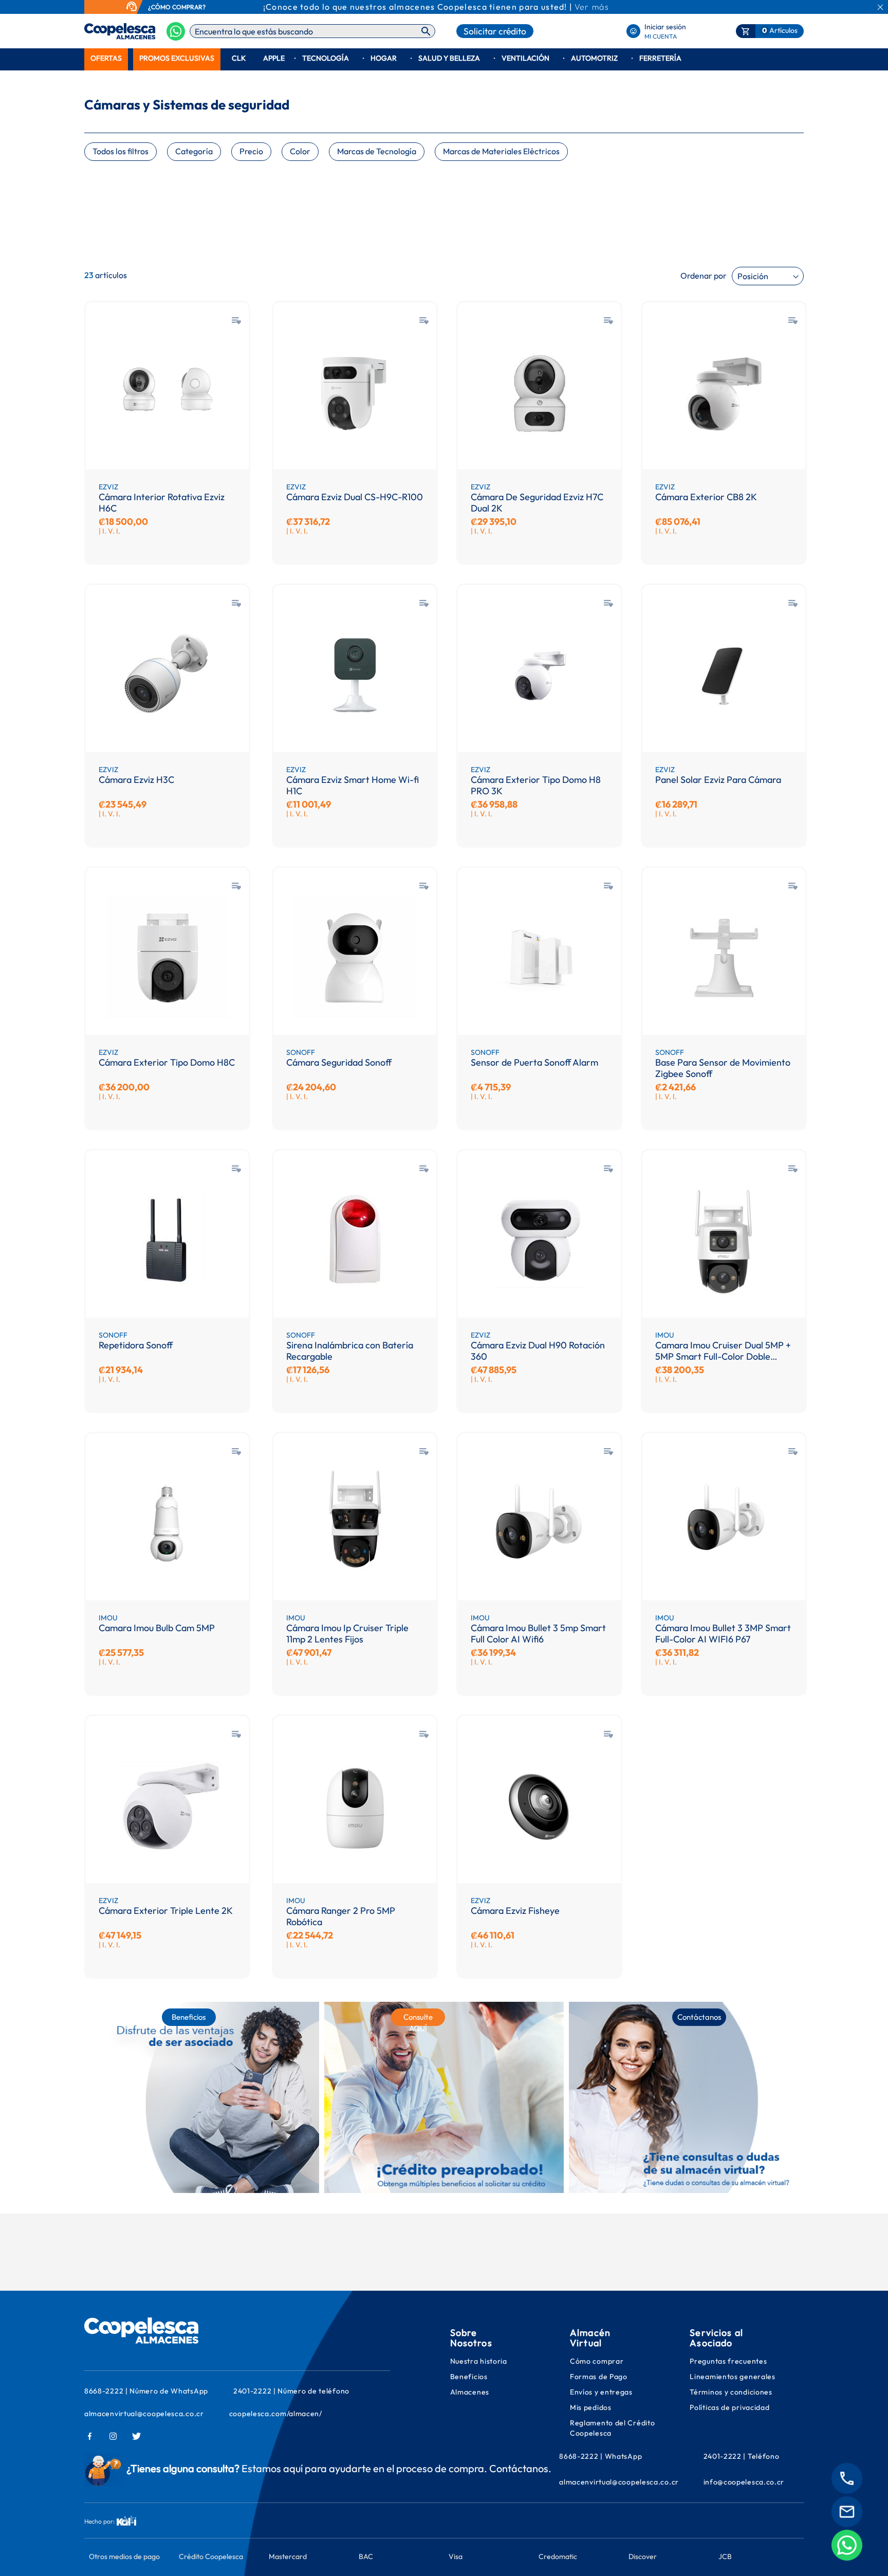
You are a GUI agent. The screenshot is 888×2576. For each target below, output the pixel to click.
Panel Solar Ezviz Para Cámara (718, 780)
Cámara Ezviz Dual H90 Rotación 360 (538, 1351)
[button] (236, 321)
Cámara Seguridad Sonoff (339, 1063)
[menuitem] (106, 58)
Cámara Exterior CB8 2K (706, 497)
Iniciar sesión (665, 27)
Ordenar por (704, 276)
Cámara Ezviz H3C (136, 780)
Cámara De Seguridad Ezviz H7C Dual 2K (537, 503)
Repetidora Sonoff (136, 1345)
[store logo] (104, 31)
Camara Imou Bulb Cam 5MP (157, 1628)
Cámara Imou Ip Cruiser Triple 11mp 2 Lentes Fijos (347, 1633)
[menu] (444, 58)
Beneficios (469, 2377)
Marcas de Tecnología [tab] (377, 151)
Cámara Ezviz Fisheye (515, 1911)
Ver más (592, 7)
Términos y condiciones (731, 2392)
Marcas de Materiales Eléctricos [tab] (501, 151)
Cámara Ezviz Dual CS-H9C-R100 (355, 497)
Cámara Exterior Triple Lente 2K (166, 1911)
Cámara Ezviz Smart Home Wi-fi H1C (353, 785)
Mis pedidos (591, 2407)
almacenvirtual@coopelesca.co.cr (144, 2414)
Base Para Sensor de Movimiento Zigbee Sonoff (723, 1068)
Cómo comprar (597, 2361)
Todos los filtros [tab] (121, 151)
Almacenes (470, 2392)
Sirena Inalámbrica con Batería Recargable (350, 1351)
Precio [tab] (251, 151)
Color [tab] (300, 151)
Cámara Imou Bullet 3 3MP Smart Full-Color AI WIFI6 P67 (723, 1633)
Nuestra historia (479, 2361)
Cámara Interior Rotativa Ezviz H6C (162, 503)
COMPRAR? (189, 7)
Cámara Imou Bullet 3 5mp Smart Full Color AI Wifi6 (538, 1633)
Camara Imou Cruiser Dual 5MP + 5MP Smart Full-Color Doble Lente (723, 1351)
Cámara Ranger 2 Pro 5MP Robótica (341, 1916)
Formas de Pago (599, 2377)
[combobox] (312, 31)
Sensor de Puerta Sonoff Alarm (534, 1063)
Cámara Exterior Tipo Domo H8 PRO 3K (536, 785)
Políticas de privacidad (729, 2407)
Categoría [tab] (194, 151)
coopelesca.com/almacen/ (276, 2414)
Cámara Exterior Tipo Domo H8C (167, 1063)
